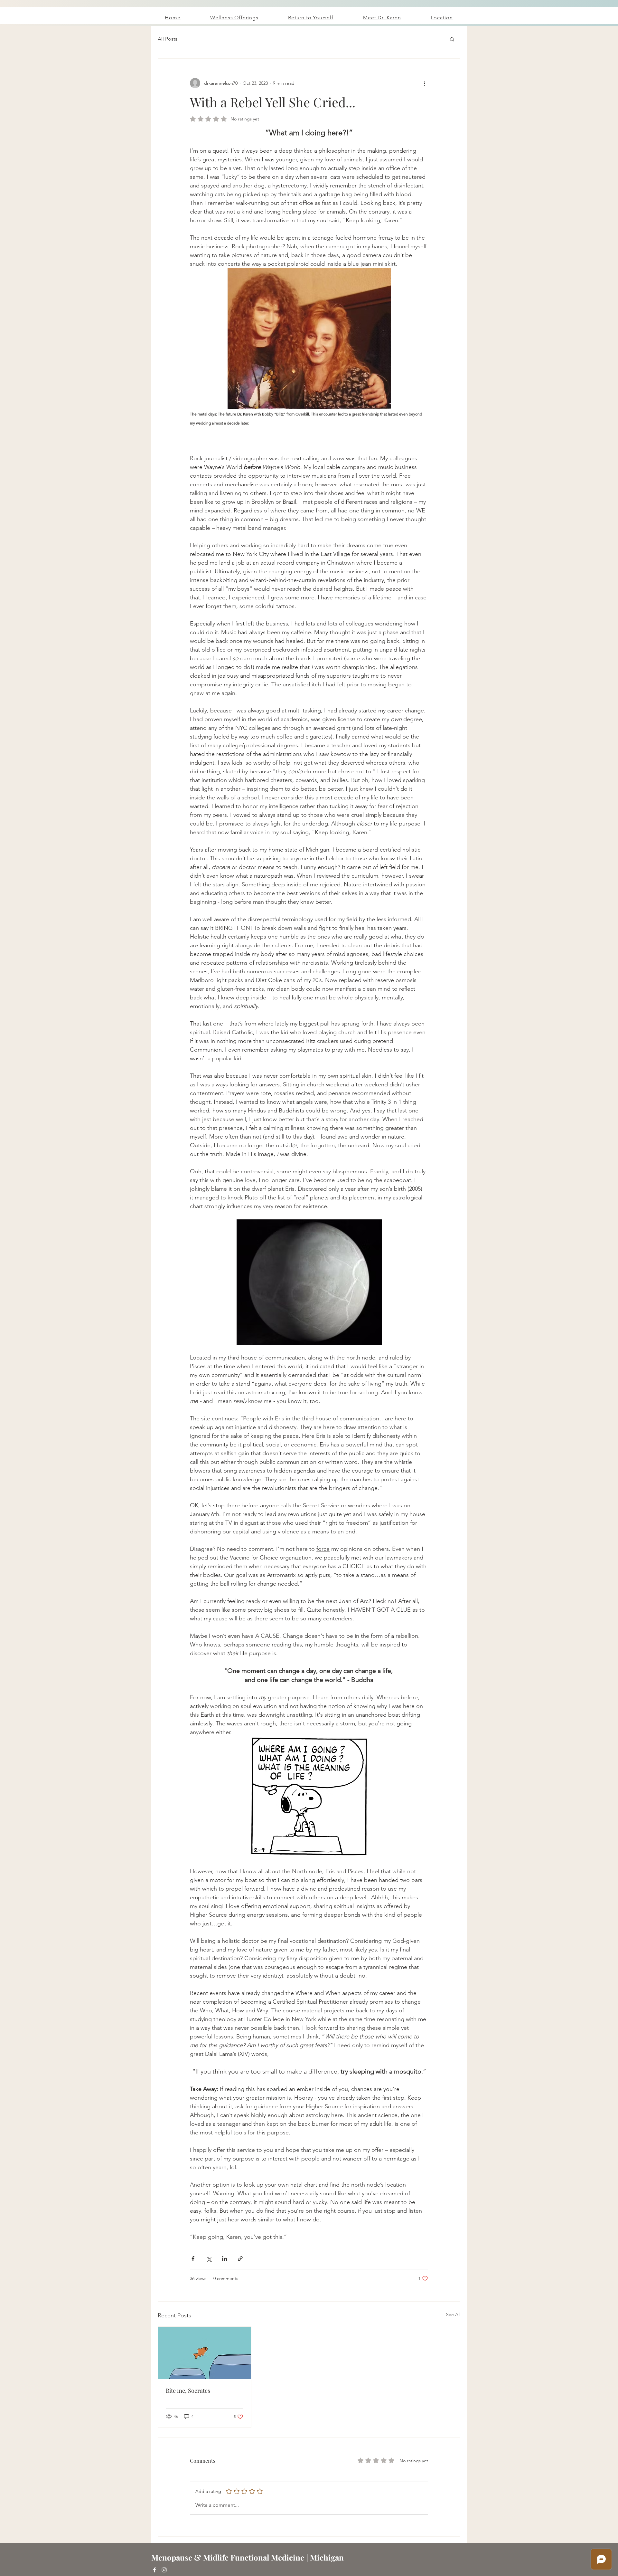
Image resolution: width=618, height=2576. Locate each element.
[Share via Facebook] (193, 2259)
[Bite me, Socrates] (205, 2353)
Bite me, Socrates (188, 2390)
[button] (452, 39)
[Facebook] (154, 2570)
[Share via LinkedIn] (225, 2259)
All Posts (168, 39)
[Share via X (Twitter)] (209, 2259)
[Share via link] (240, 2259)
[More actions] (424, 83)
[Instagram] (164, 2570)
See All (453, 2314)
